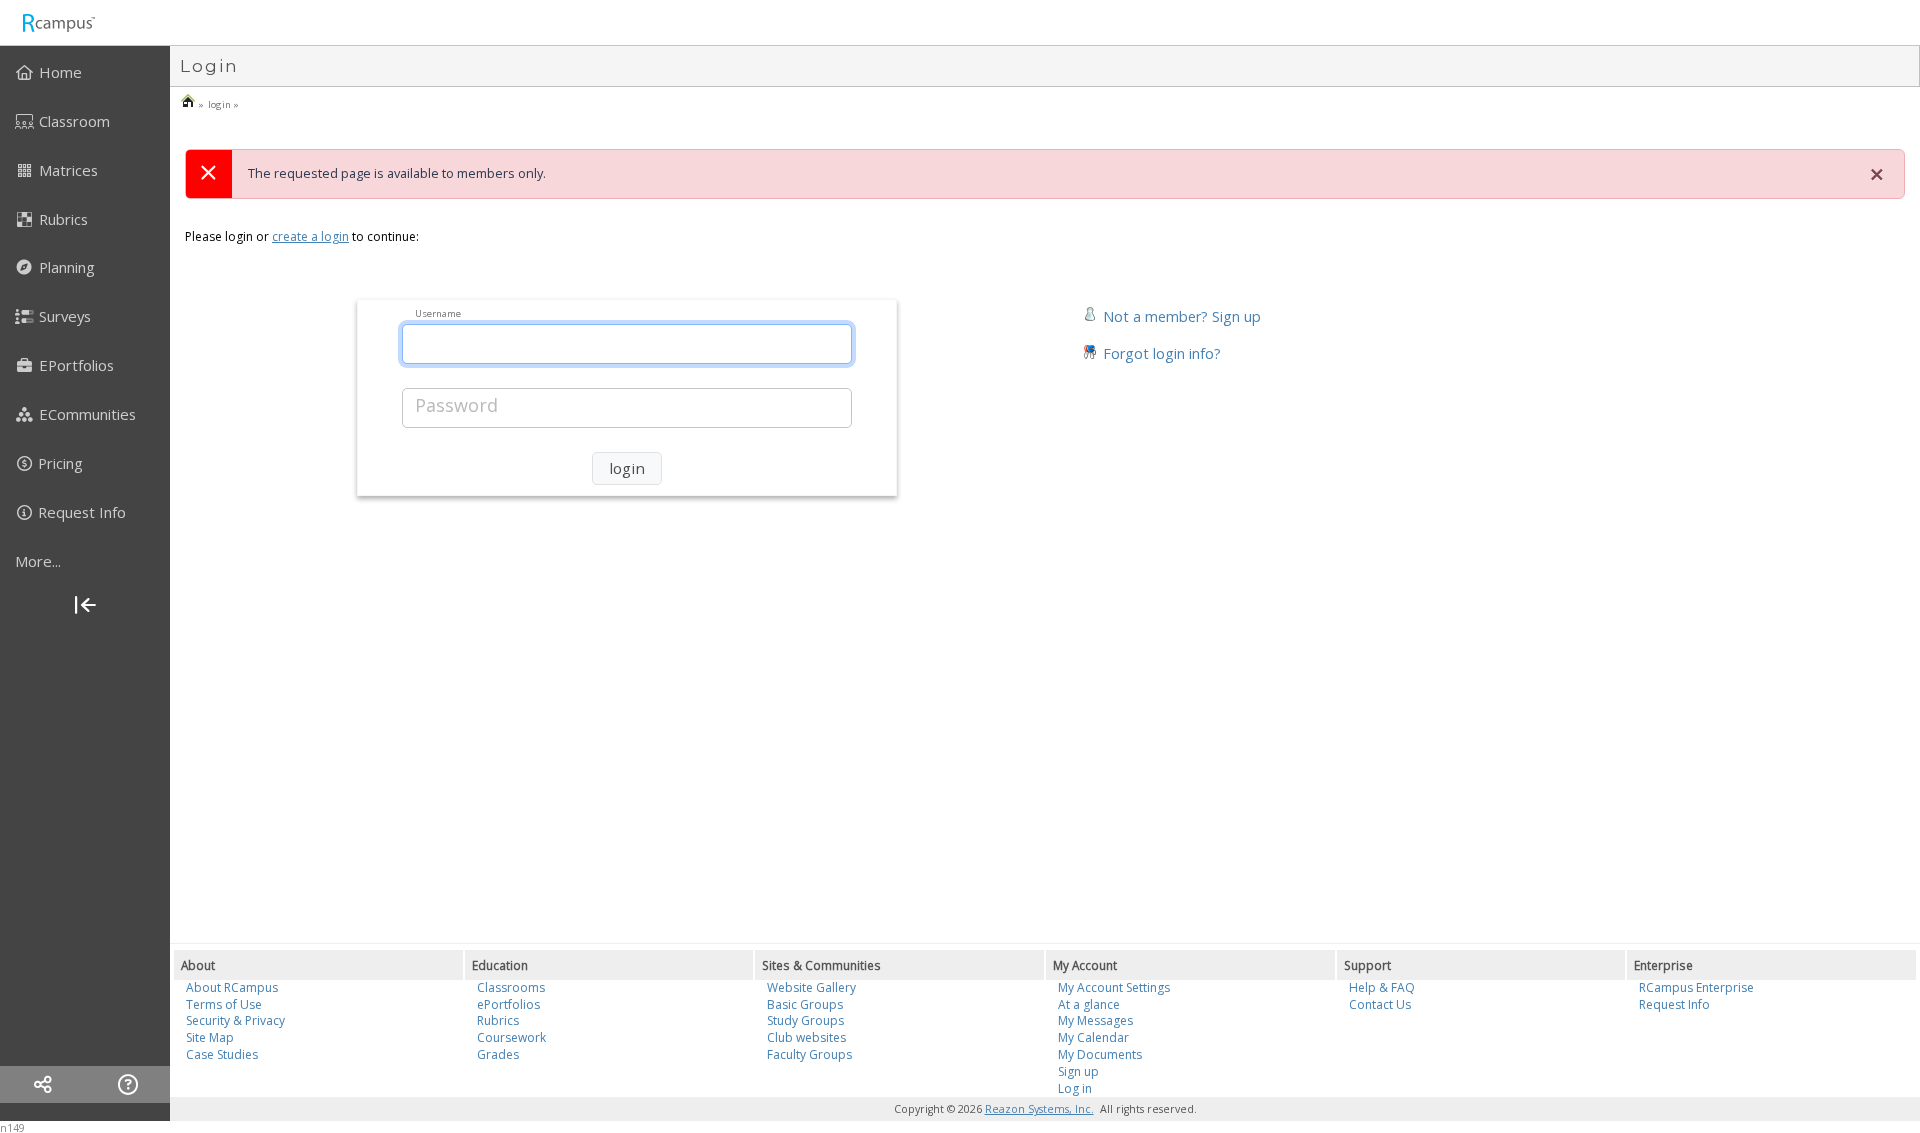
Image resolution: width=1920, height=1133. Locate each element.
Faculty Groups (809, 1054)
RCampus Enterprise (1696, 987)
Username (438, 312)
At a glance (1089, 1004)
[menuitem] (85, 72)
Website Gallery (811, 987)
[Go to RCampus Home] (58, 22)
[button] (1171, 314)
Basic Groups (805, 1004)
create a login (310, 236)
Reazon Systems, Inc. (1039, 1109)
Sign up (1078, 1071)
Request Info (1674, 1004)
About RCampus (232, 987)
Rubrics (498, 1020)
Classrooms (511, 987)
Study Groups (805, 1020)
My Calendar (1093, 1037)
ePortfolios (508, 1004)
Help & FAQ (1382, 987)
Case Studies (222, 1054)
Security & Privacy (235, 1020)
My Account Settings (1114, 987)
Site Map (210, 1037)
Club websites (806, 1037)
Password (456, 405)
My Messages (1095, 1020)
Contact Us (1380, 1004)
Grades (498, 1054)
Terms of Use (224, 1004)
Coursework (511, 1037)
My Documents (1100, 1054)
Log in (1075, 1088)
